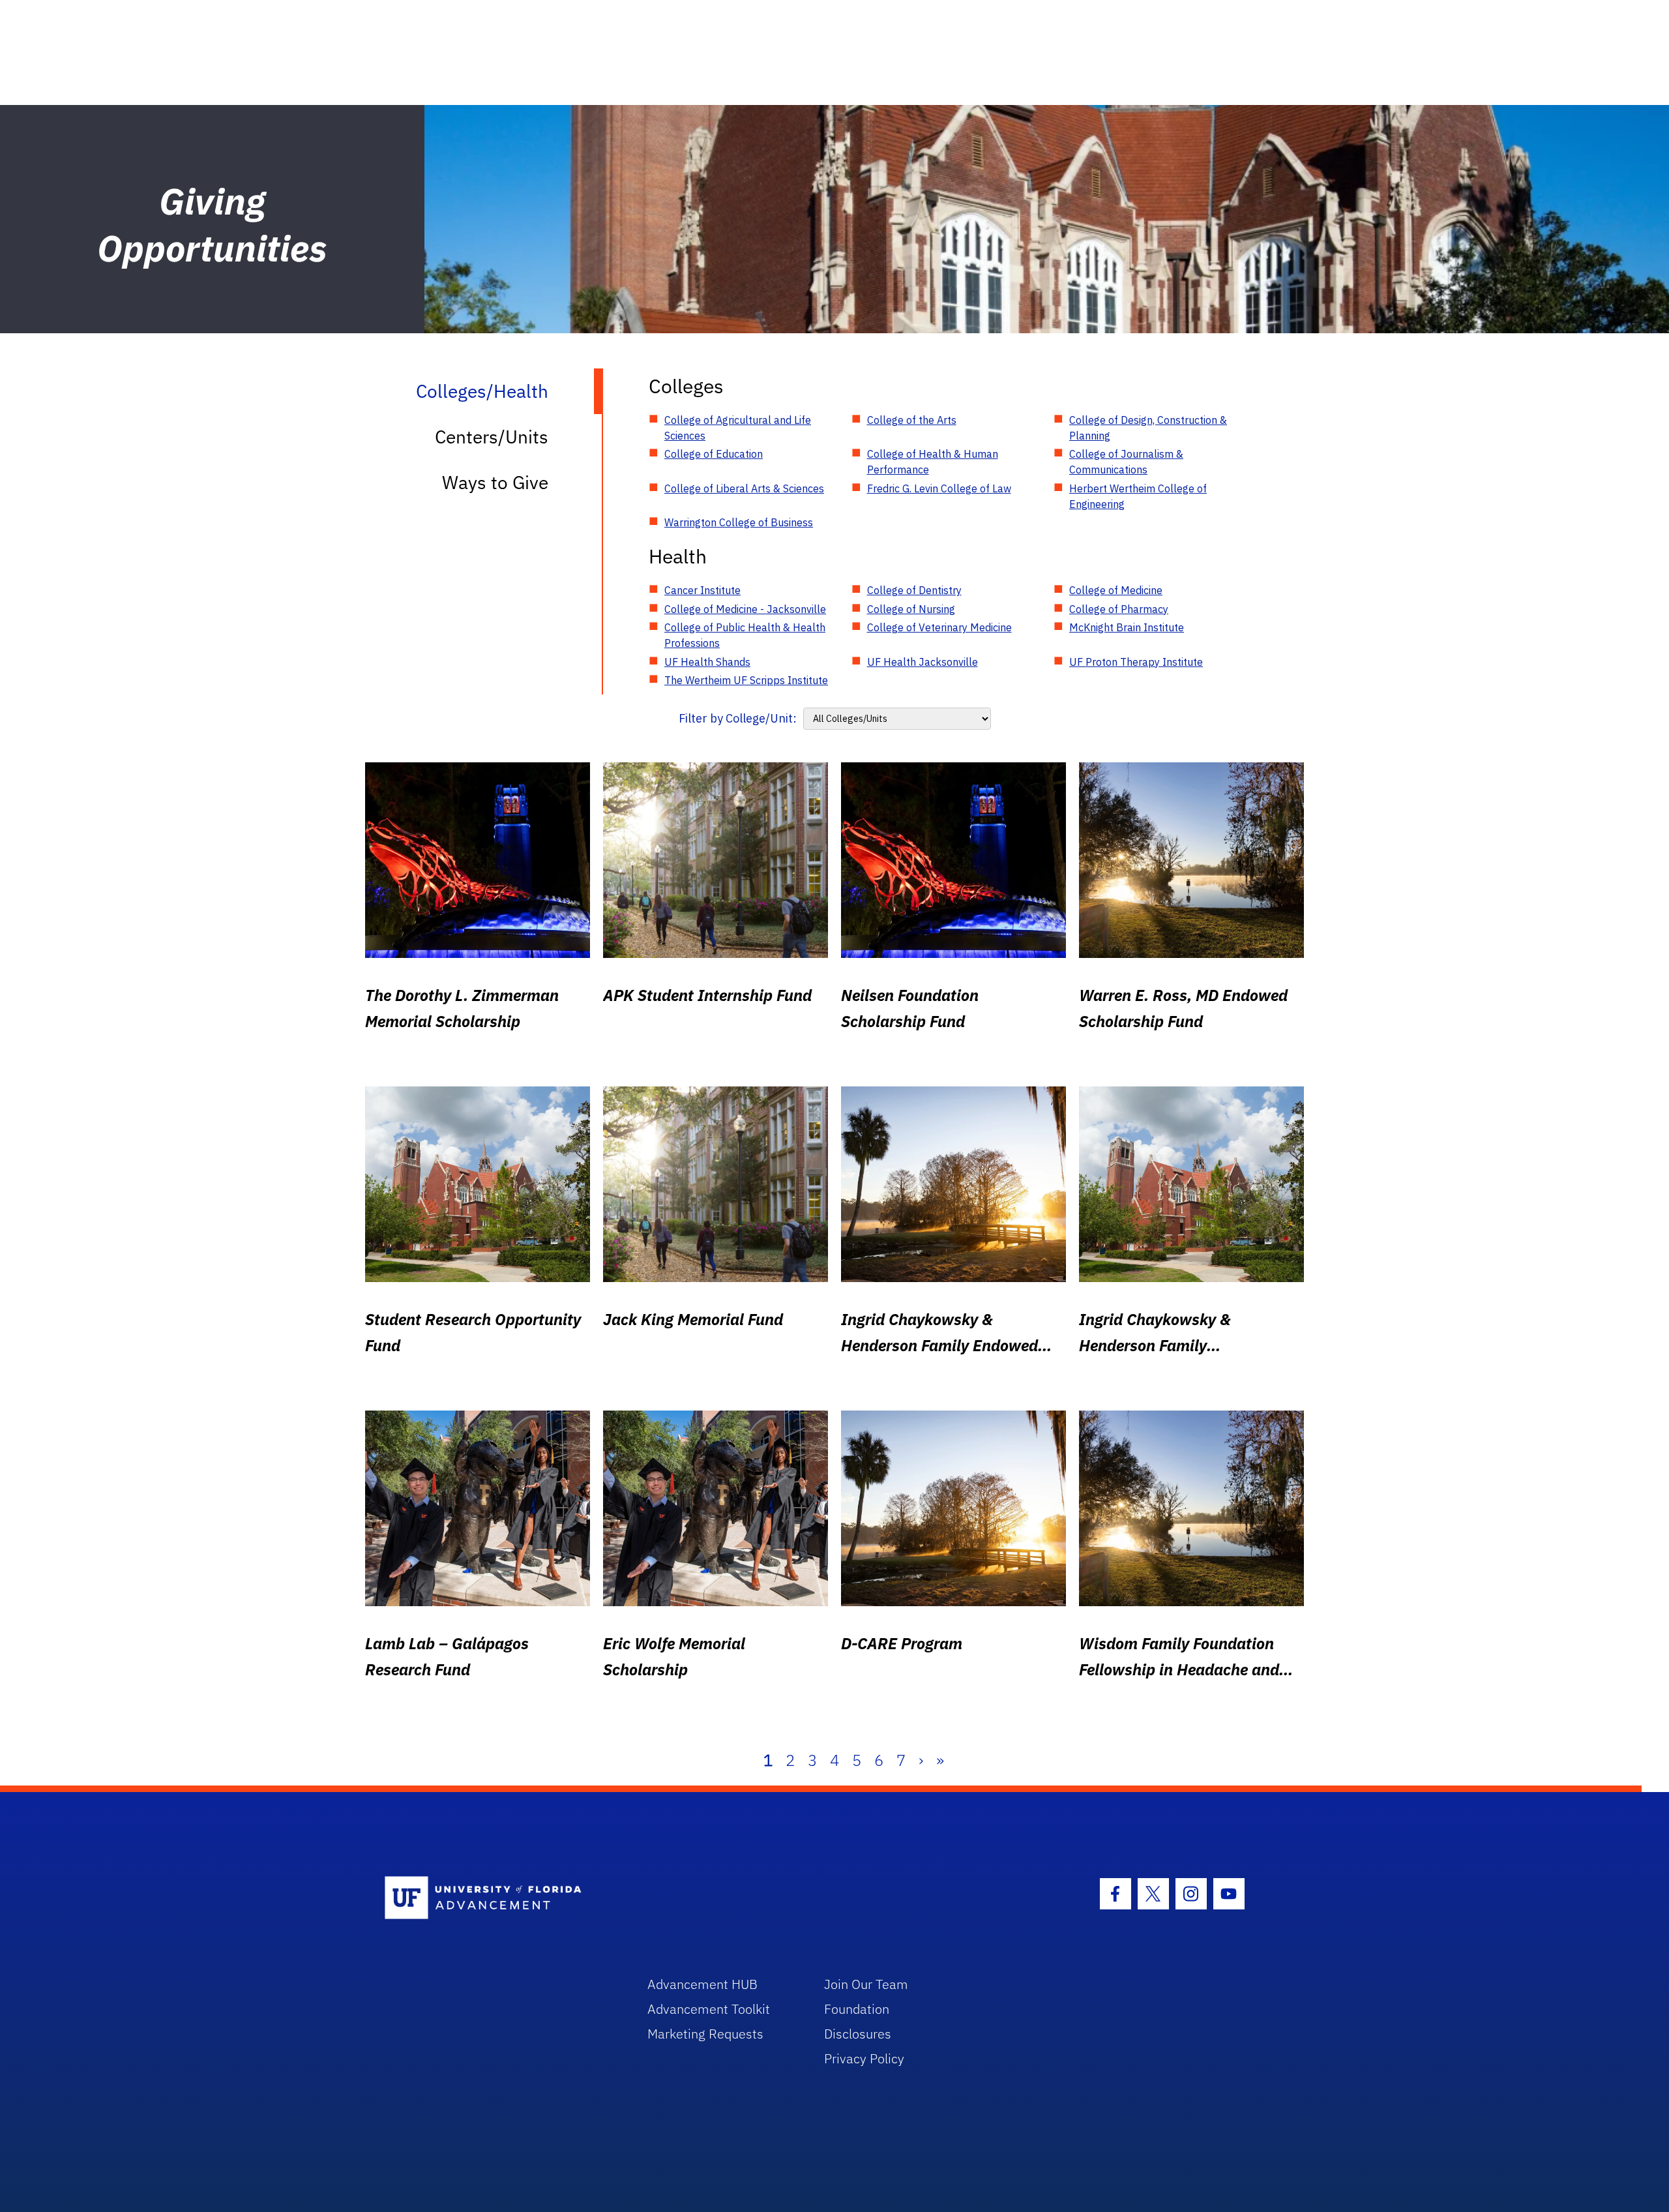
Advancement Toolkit (709, 2009)
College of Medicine (1116, 590)
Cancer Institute (702, 590)
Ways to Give (495, 482)
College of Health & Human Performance (933, 462)
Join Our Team (866, 1984)
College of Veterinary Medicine (939, 627)
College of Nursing (911, 609)
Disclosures (858, 2034)
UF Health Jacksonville (923, 662)
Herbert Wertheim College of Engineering (1138, 496)
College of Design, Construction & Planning (1148, 428)
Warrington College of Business (739, 522)
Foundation (857, 2009)
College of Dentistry (914, 590)
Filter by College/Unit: (738, 718)
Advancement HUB (702, 1984)
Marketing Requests (705, 2034)
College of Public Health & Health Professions (745, 635)
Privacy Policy (864, 2058)
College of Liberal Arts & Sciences (744, 488)
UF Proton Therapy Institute (1136, 662)
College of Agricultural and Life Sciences (738, 428)
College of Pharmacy (1119, 609)
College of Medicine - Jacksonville (745, 609)
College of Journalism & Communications (1126, 462)
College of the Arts (912, 420)
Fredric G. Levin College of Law (939, 488)
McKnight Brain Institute (1127, 627)
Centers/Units (492, 437)
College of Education (714, 454)
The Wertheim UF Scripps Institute (746, 680)
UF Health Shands (707, 662)
